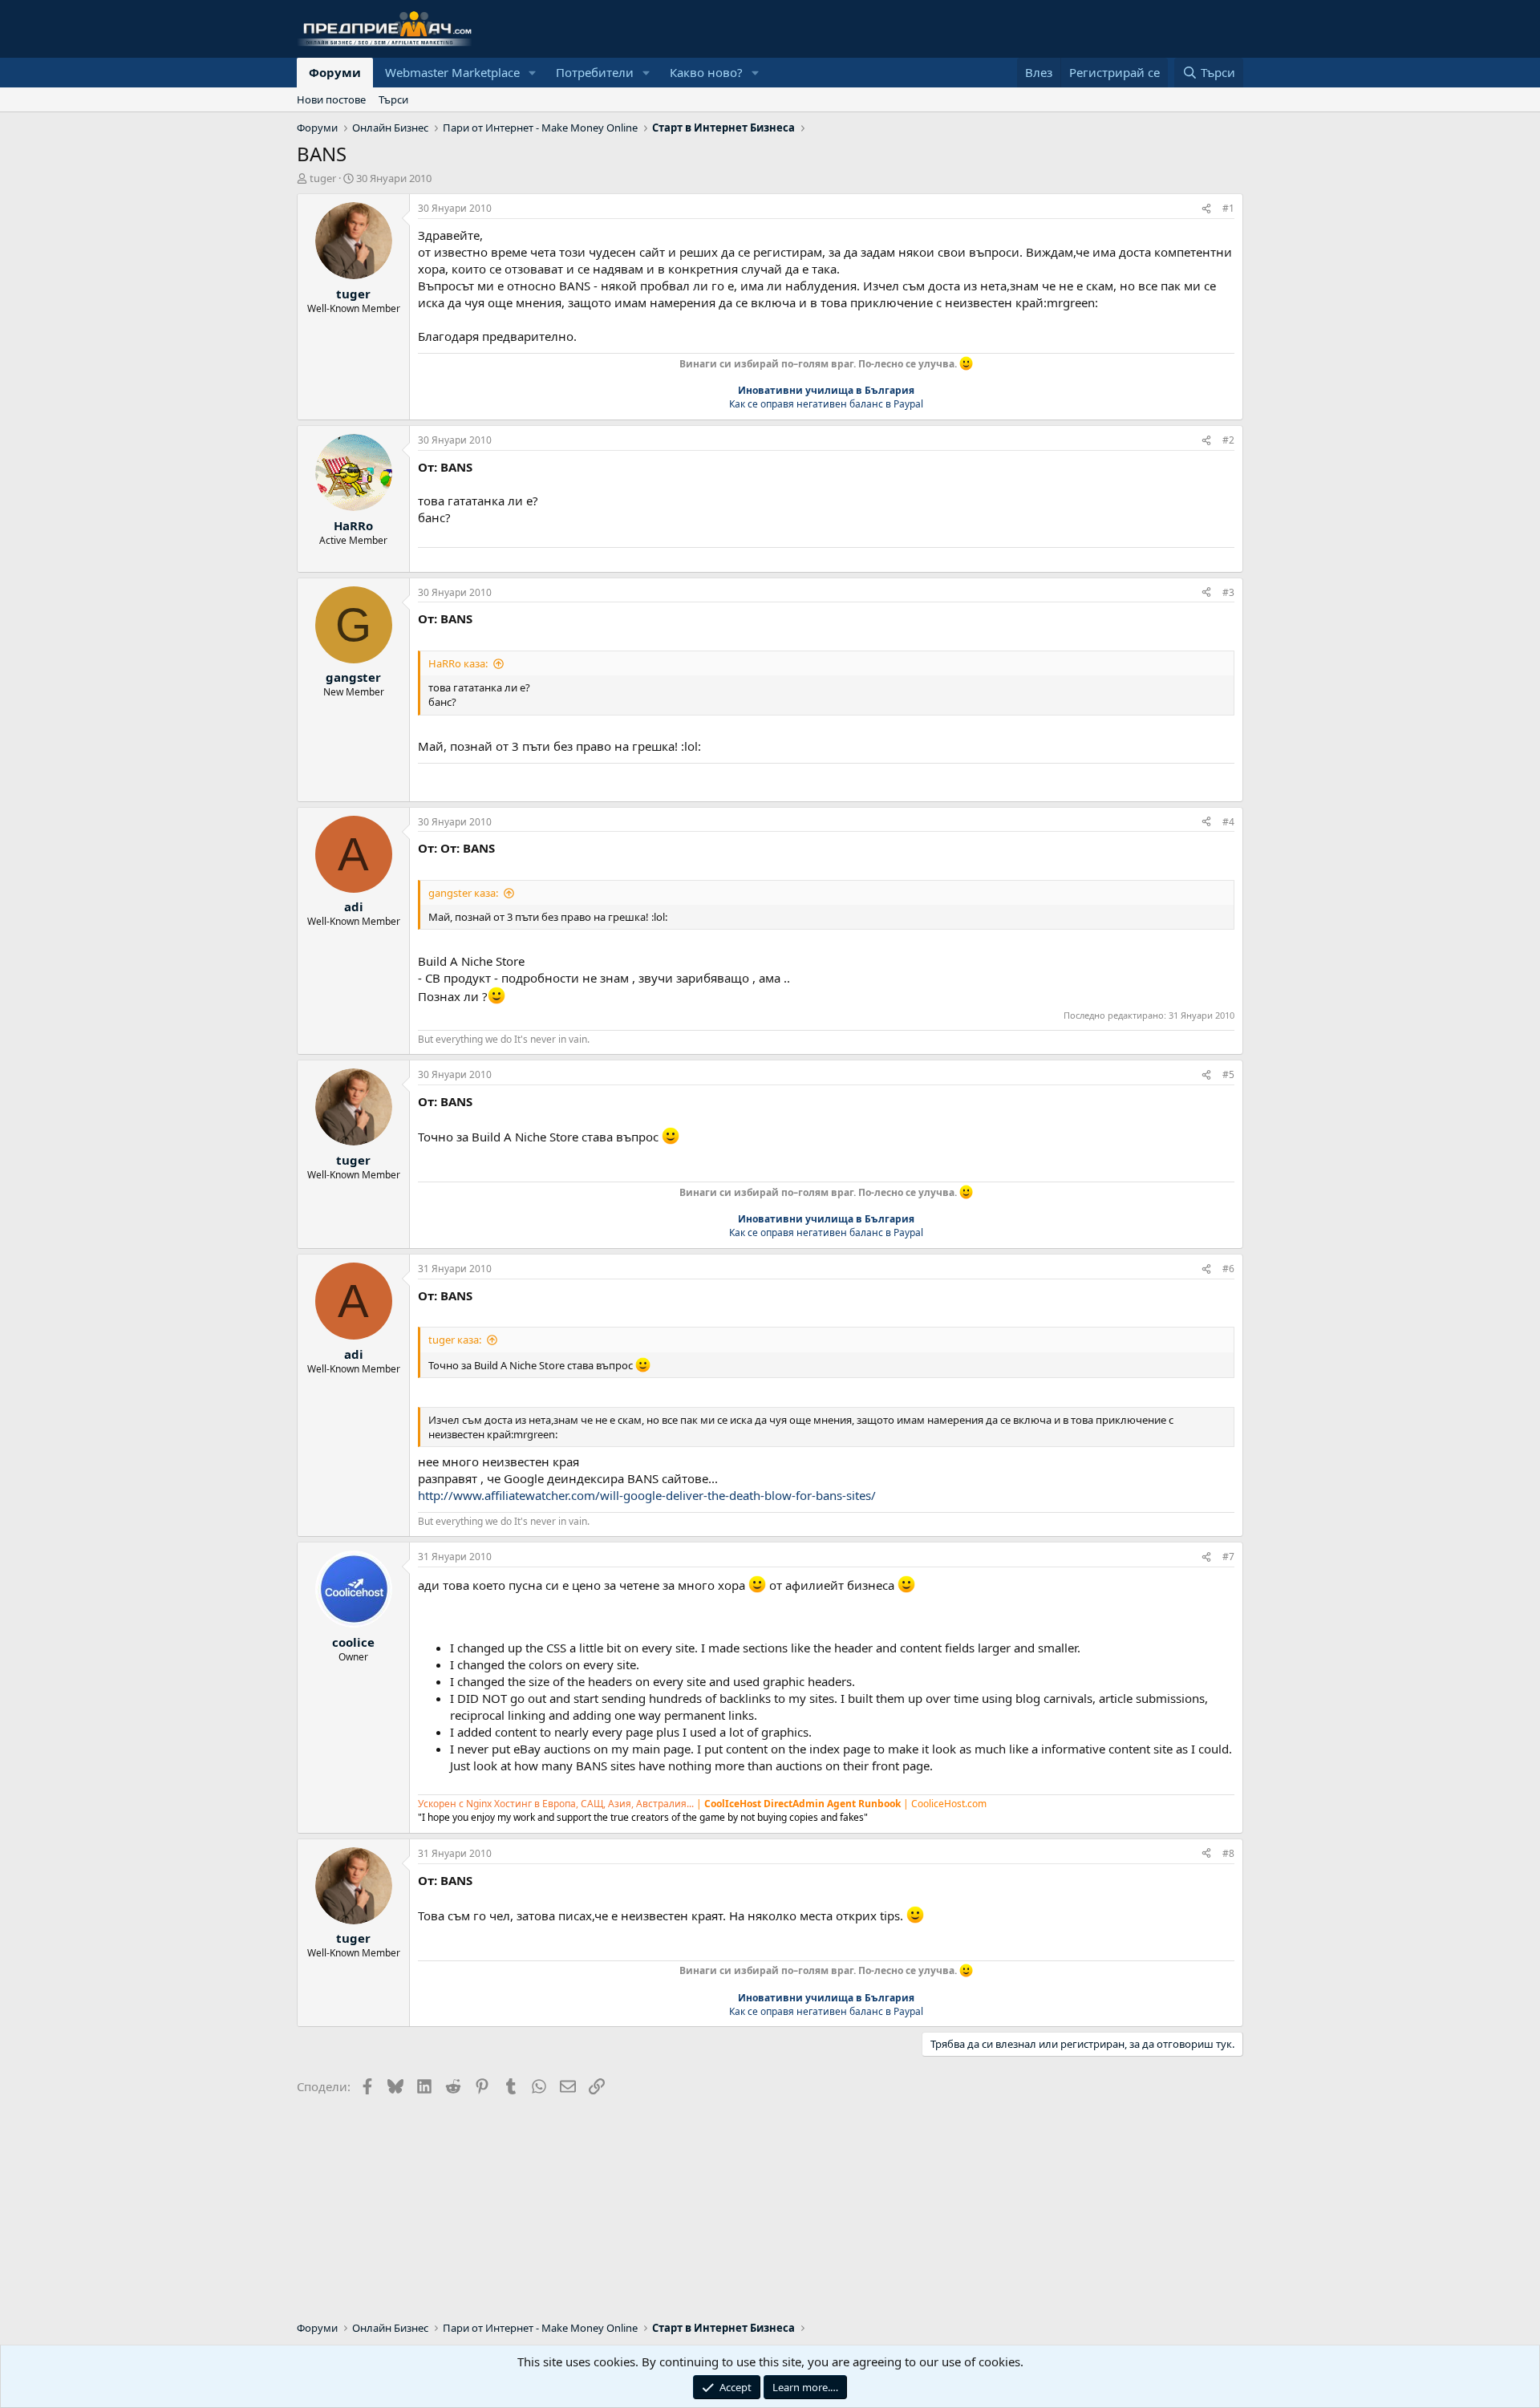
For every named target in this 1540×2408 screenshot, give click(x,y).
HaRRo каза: (458, 663)
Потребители (595, 72)
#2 (1228, 440)
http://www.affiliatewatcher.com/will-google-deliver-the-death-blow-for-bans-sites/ (647, 1495)
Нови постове (331, 99)
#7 (1228, 1557)
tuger (323, 178)
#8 (1228, 1853)
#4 (1228, 822)
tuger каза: (455, 1340)
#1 (1228, 208)
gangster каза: (463, 893)
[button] (533, 73)
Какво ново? (706, 72)
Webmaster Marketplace (452, 72)
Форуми (335, 72)
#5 (1228, 1074)
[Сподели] (1206, 209)
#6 (1228, 1269)
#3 (1228, 592)
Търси (393, 99)
